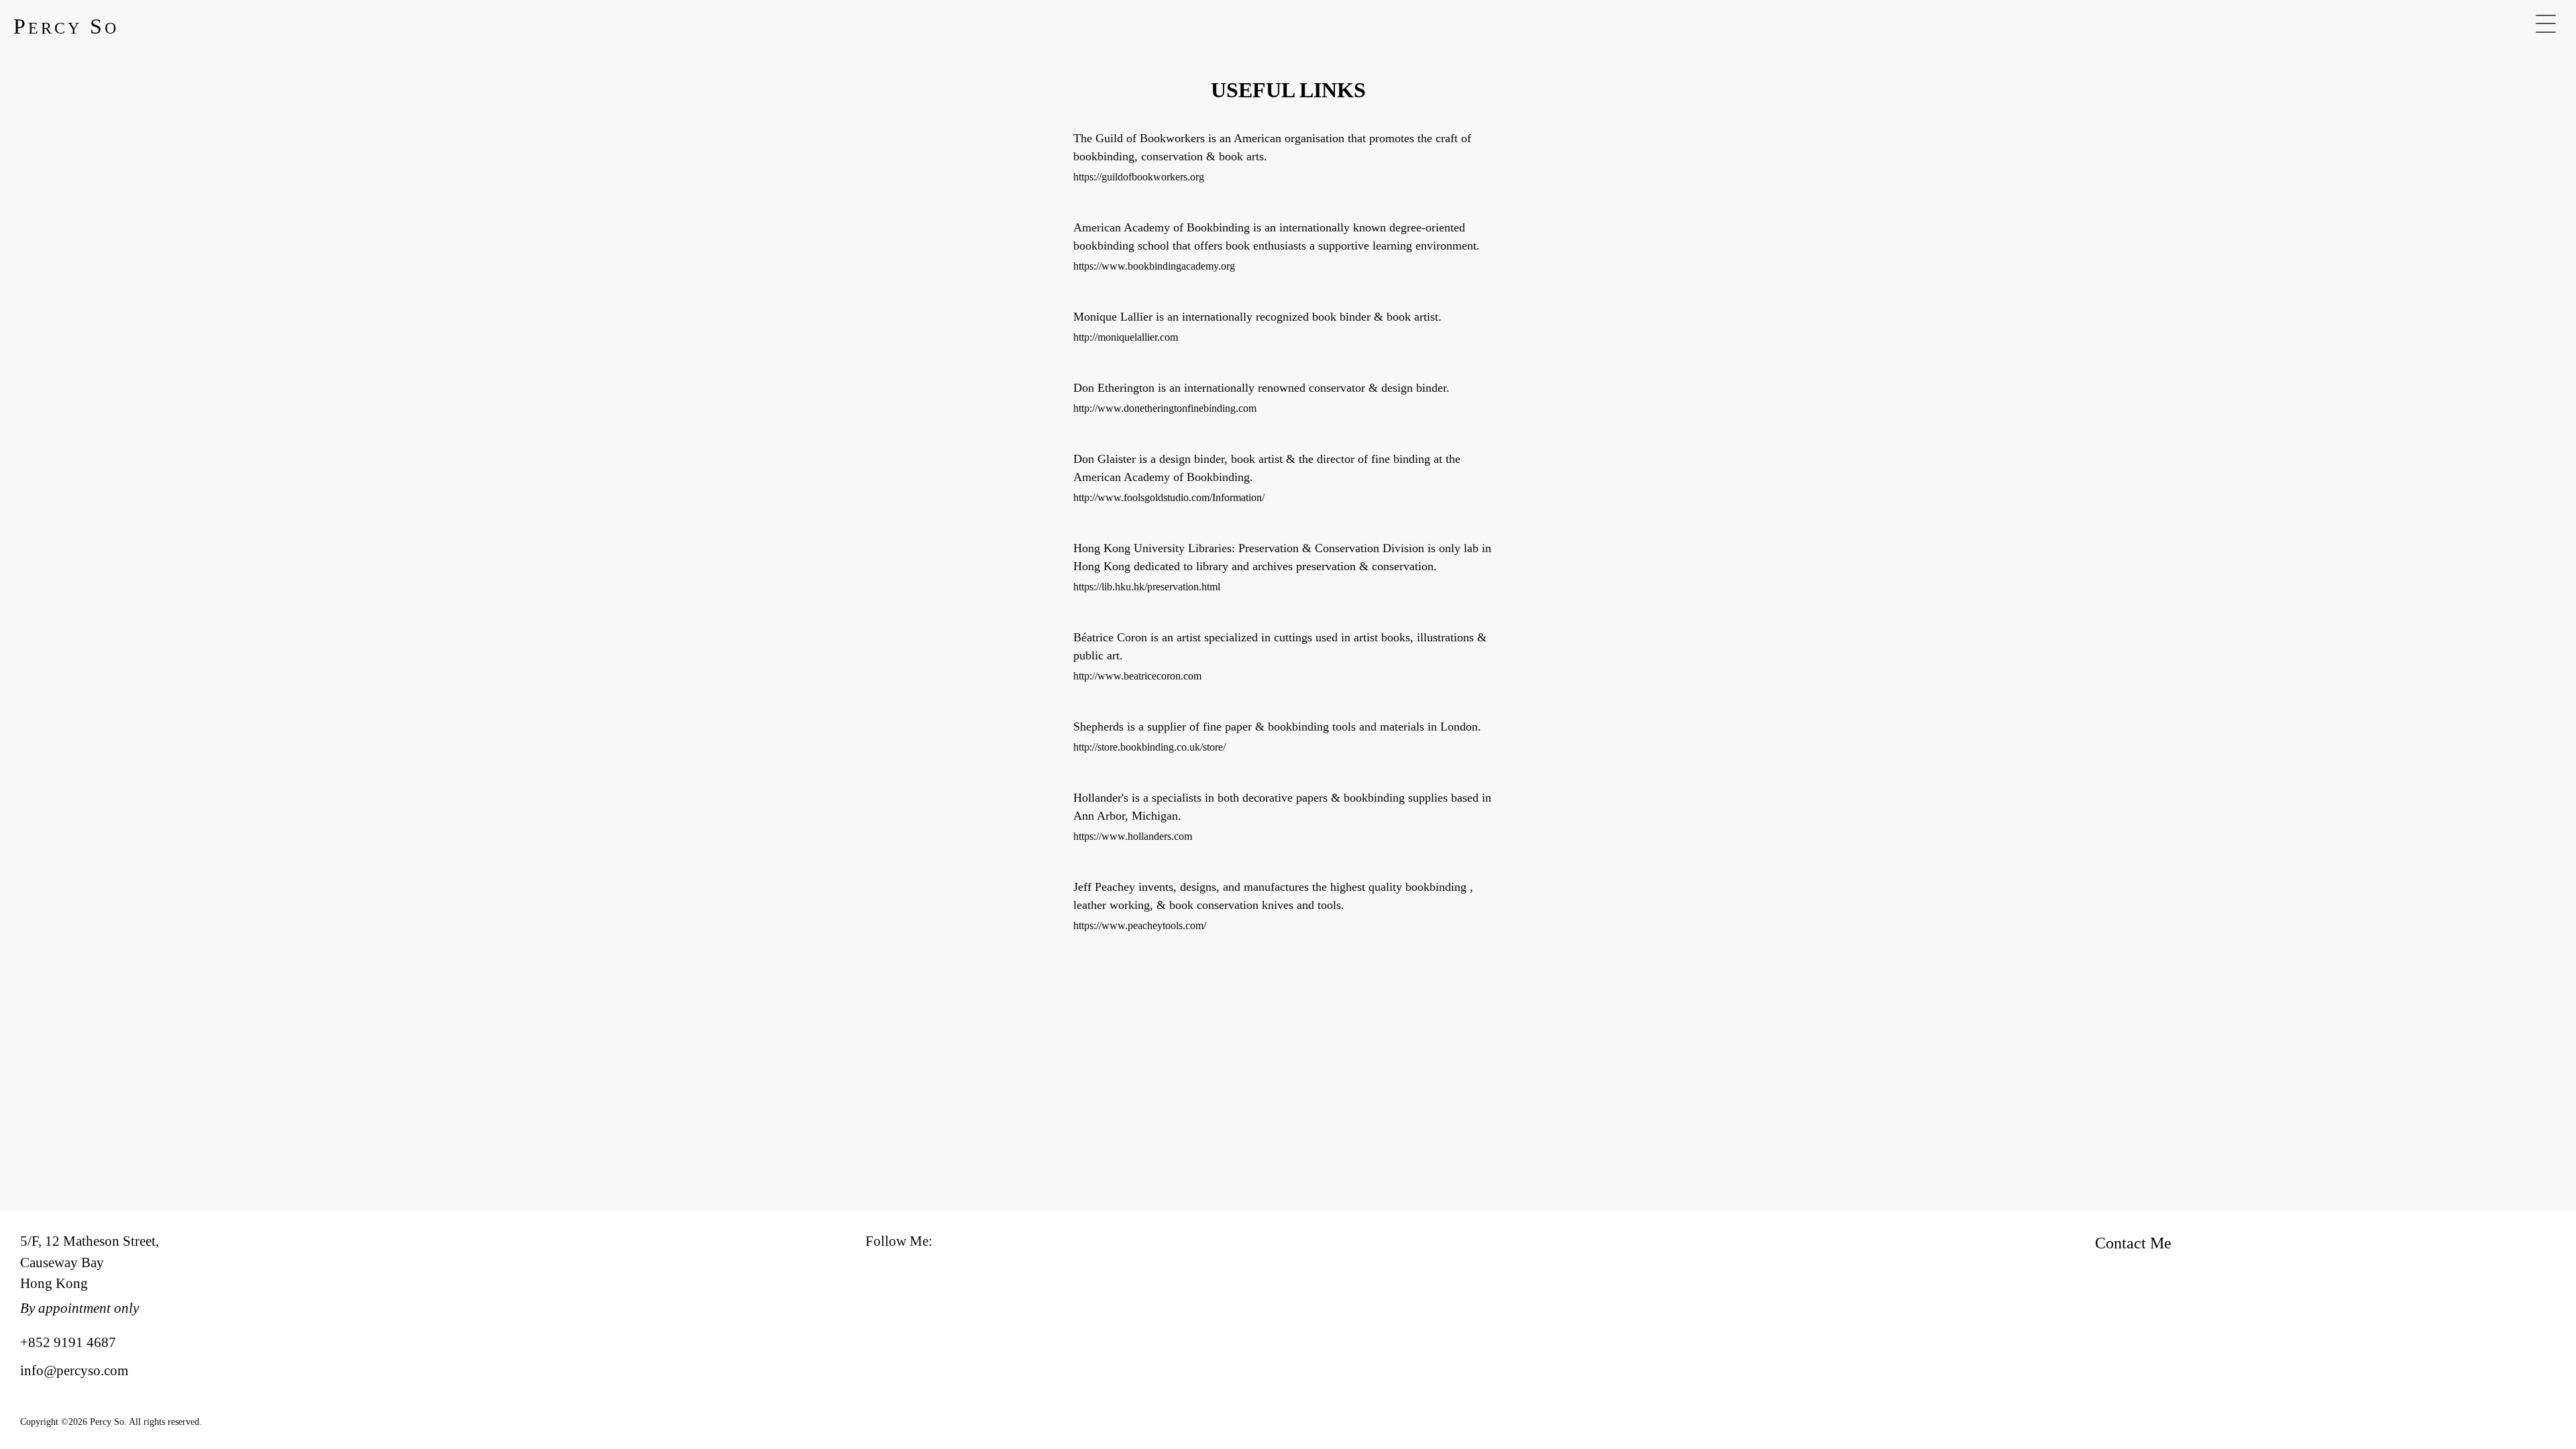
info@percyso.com (74, 1371)
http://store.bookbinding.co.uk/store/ (1149, 747)
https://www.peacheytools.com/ (1140, 925)
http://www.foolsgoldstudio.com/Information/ (1169, 497)
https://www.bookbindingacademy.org (1154, 266)
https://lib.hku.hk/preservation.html (1147, 587)
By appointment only (79, 1308)
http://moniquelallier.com (1126, 337)
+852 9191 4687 (68, 1342)
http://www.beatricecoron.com (1137, 676)
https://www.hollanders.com (1133, 836)
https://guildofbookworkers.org (1139, 177)
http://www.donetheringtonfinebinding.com (1165, 408)
